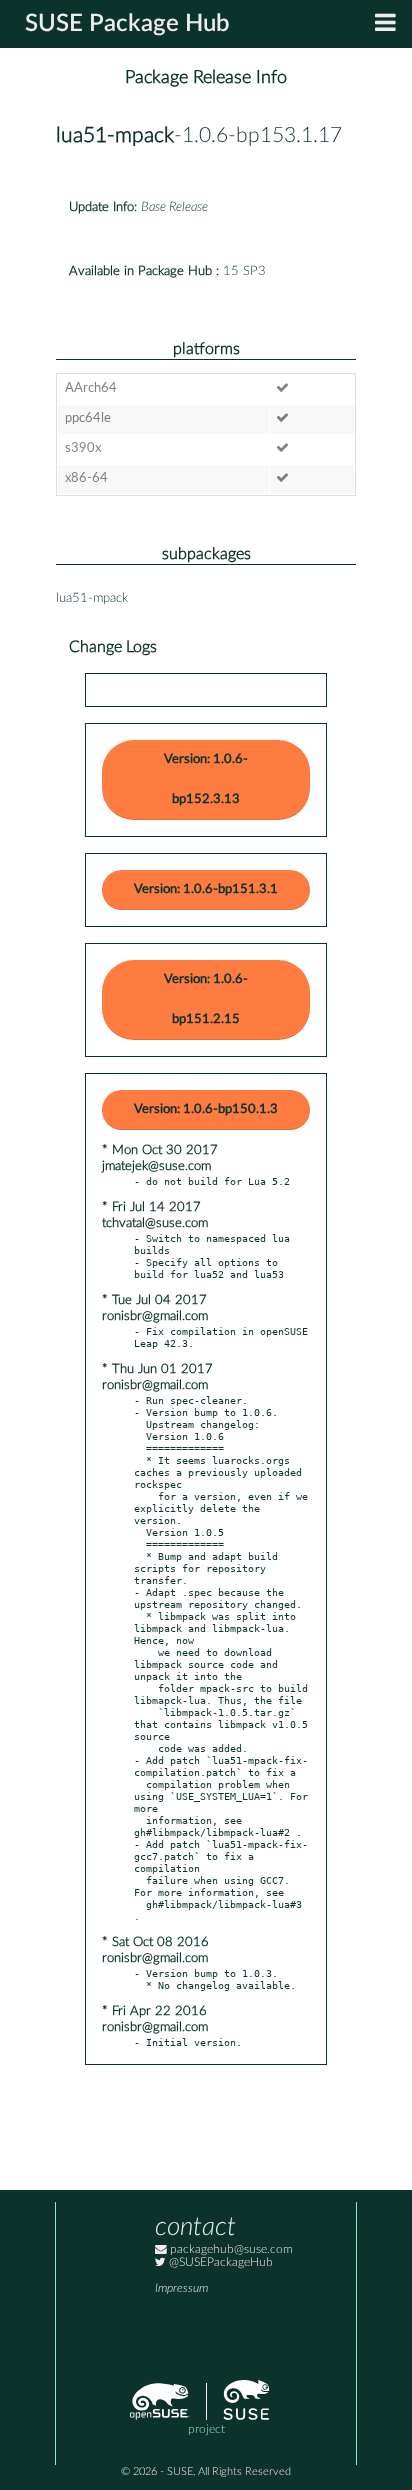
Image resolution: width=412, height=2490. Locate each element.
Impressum (181, 2288)
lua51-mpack (115, 135)
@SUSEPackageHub (219, 2262)
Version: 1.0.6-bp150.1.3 (206, 1109)
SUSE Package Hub (127, 24)
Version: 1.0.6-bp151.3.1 (206, 889)
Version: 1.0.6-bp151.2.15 (206, 999)
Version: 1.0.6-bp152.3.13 (206, 779)
